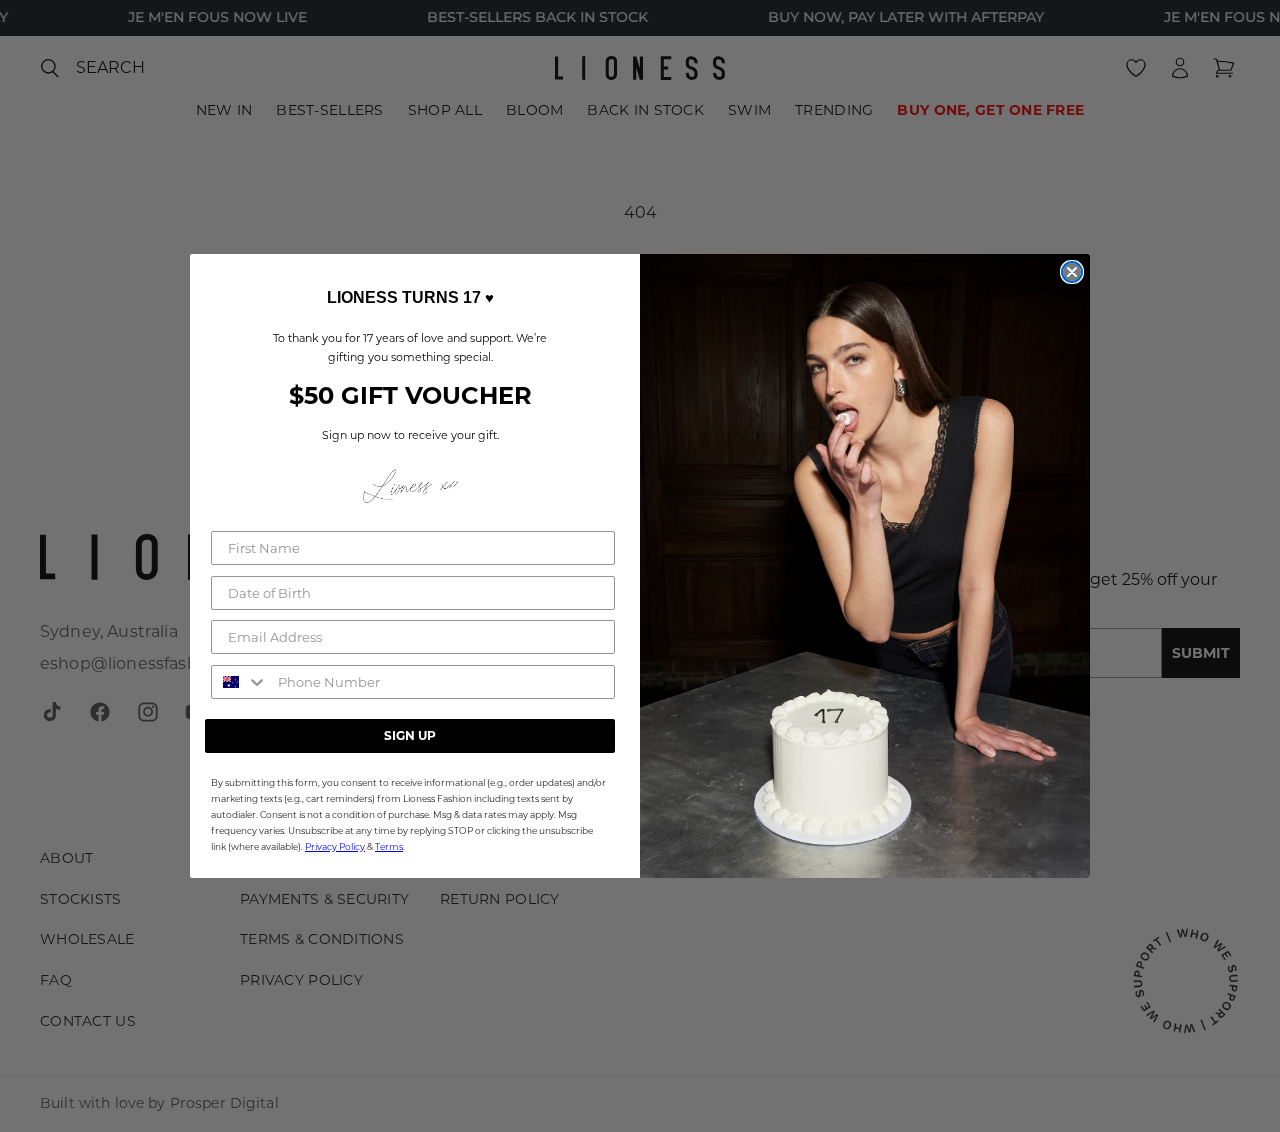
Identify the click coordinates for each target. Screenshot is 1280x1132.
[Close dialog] (1072, 272)
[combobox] (240, 682)
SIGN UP (410, 735)
